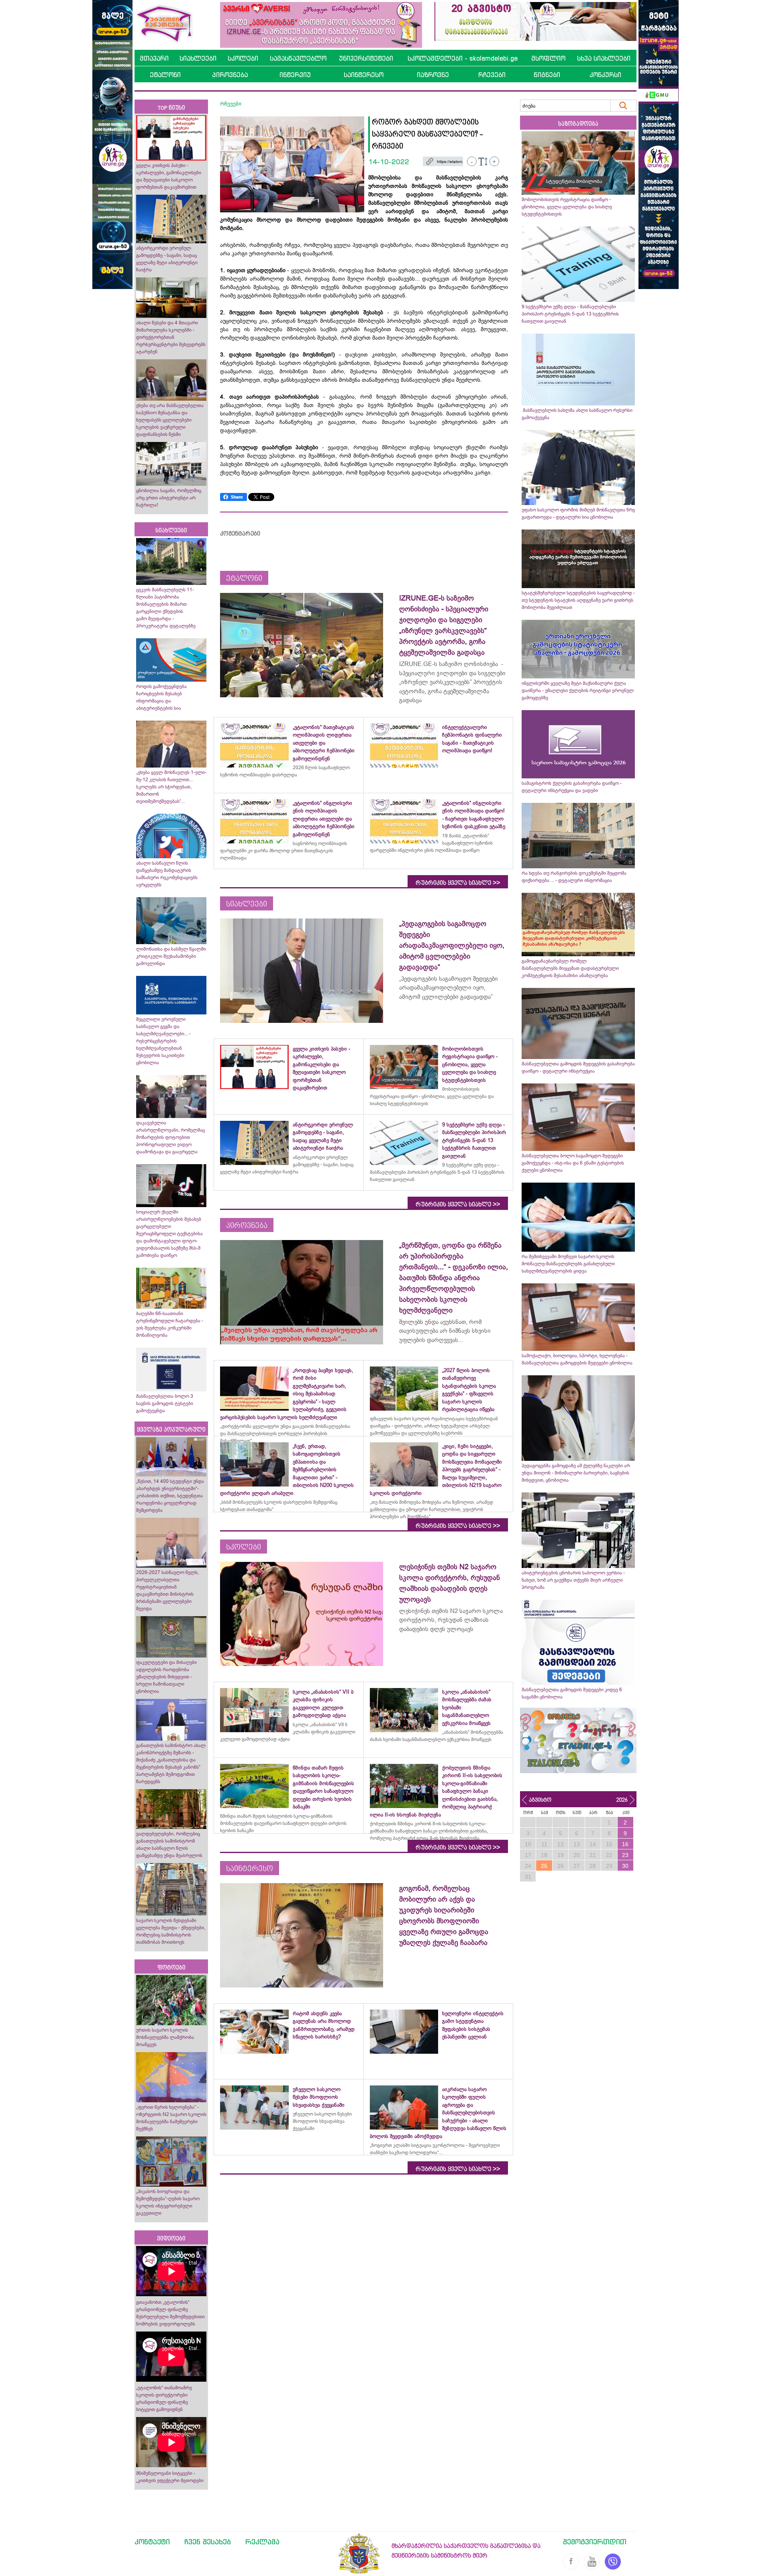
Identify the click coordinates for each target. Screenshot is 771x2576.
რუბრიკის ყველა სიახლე (458, 883)
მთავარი (154, 58)
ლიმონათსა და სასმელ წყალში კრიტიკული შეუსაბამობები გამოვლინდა (171, 956)
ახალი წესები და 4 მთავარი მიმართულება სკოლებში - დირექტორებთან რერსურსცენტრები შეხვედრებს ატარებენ (171, 337)
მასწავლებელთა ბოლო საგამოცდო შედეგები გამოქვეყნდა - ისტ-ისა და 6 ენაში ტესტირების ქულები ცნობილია (573, 1163)
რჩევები (492, 75)
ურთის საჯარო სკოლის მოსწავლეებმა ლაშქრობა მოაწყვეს (165, 2037)
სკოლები (243, 58)
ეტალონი (165, 75)
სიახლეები (198, 58)
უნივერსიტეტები (366, 58)
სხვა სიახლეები (604, 58)
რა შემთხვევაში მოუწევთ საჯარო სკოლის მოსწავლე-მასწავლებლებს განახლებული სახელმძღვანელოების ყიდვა (568, 1264)
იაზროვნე (433, 75)
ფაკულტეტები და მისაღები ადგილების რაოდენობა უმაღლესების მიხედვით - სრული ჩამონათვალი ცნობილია (166, 1677)
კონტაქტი (152, 2541)
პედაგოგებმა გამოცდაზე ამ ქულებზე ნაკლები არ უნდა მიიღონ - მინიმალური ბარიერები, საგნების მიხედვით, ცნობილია (576, 1473)
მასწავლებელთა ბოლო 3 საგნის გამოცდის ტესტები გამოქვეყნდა (165, 1403)
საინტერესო (364, 75)
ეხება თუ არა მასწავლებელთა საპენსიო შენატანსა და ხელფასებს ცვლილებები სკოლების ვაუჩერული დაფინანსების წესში (170, 420)
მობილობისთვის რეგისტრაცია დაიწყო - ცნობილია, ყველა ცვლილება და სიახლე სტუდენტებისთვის (567, 207)
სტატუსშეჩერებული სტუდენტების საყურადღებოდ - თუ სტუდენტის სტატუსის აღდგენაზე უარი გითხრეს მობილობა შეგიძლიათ (578, 600)
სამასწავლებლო (298, 58)
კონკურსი (605, 75)
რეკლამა (262, 2541)
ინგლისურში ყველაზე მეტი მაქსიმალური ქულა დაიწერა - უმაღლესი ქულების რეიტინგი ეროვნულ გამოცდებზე (578, 690)
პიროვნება (230, 75)
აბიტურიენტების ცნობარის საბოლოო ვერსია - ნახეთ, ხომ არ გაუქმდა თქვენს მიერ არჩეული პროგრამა (573, 1580)
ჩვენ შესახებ (208, 2541)
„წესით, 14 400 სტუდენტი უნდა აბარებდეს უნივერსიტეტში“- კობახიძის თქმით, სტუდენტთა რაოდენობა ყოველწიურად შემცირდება (170, 1496)
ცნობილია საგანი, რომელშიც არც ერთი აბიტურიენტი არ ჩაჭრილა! (169, 498)
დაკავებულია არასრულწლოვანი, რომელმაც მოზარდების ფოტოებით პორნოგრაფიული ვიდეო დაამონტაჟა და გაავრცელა (170, 1137)
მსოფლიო (548, 58)
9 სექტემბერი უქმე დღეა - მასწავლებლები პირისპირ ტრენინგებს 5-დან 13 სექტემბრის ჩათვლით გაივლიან (570, 314)
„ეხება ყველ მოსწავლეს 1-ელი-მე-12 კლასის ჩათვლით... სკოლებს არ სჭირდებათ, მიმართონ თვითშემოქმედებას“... (171, 787)
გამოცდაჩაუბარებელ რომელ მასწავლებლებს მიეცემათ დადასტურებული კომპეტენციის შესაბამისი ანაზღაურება (570, 968)
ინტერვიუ (295, 75)
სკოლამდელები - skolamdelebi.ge (463, 58)
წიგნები (547, 75)
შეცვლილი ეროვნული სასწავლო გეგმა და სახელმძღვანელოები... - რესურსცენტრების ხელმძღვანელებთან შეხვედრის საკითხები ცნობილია (163, 1041)
